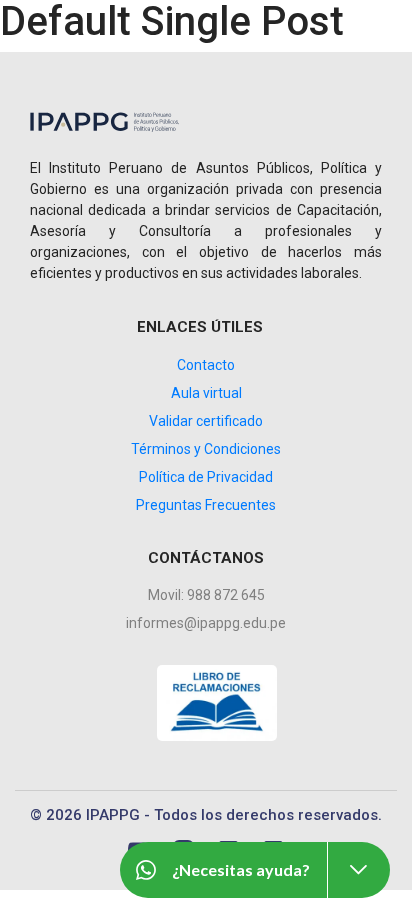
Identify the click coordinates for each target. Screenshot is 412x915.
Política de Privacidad (206, 477)
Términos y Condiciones (206, 449)
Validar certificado (206, 421)
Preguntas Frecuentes (206, 505)
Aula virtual (206, 393)
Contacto (206, 365)
